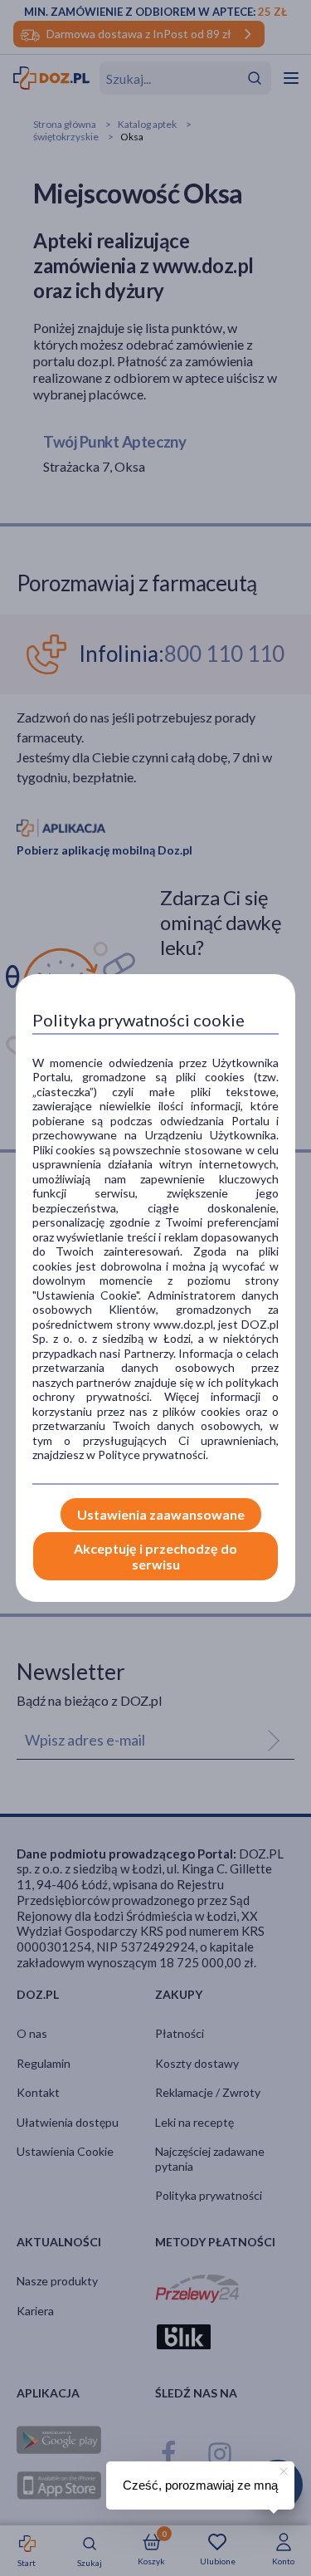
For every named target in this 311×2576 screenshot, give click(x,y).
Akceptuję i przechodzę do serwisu (155, 1556)
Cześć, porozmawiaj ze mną (200, 2485)
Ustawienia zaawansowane (161, 1514)
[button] (282, 2469)
